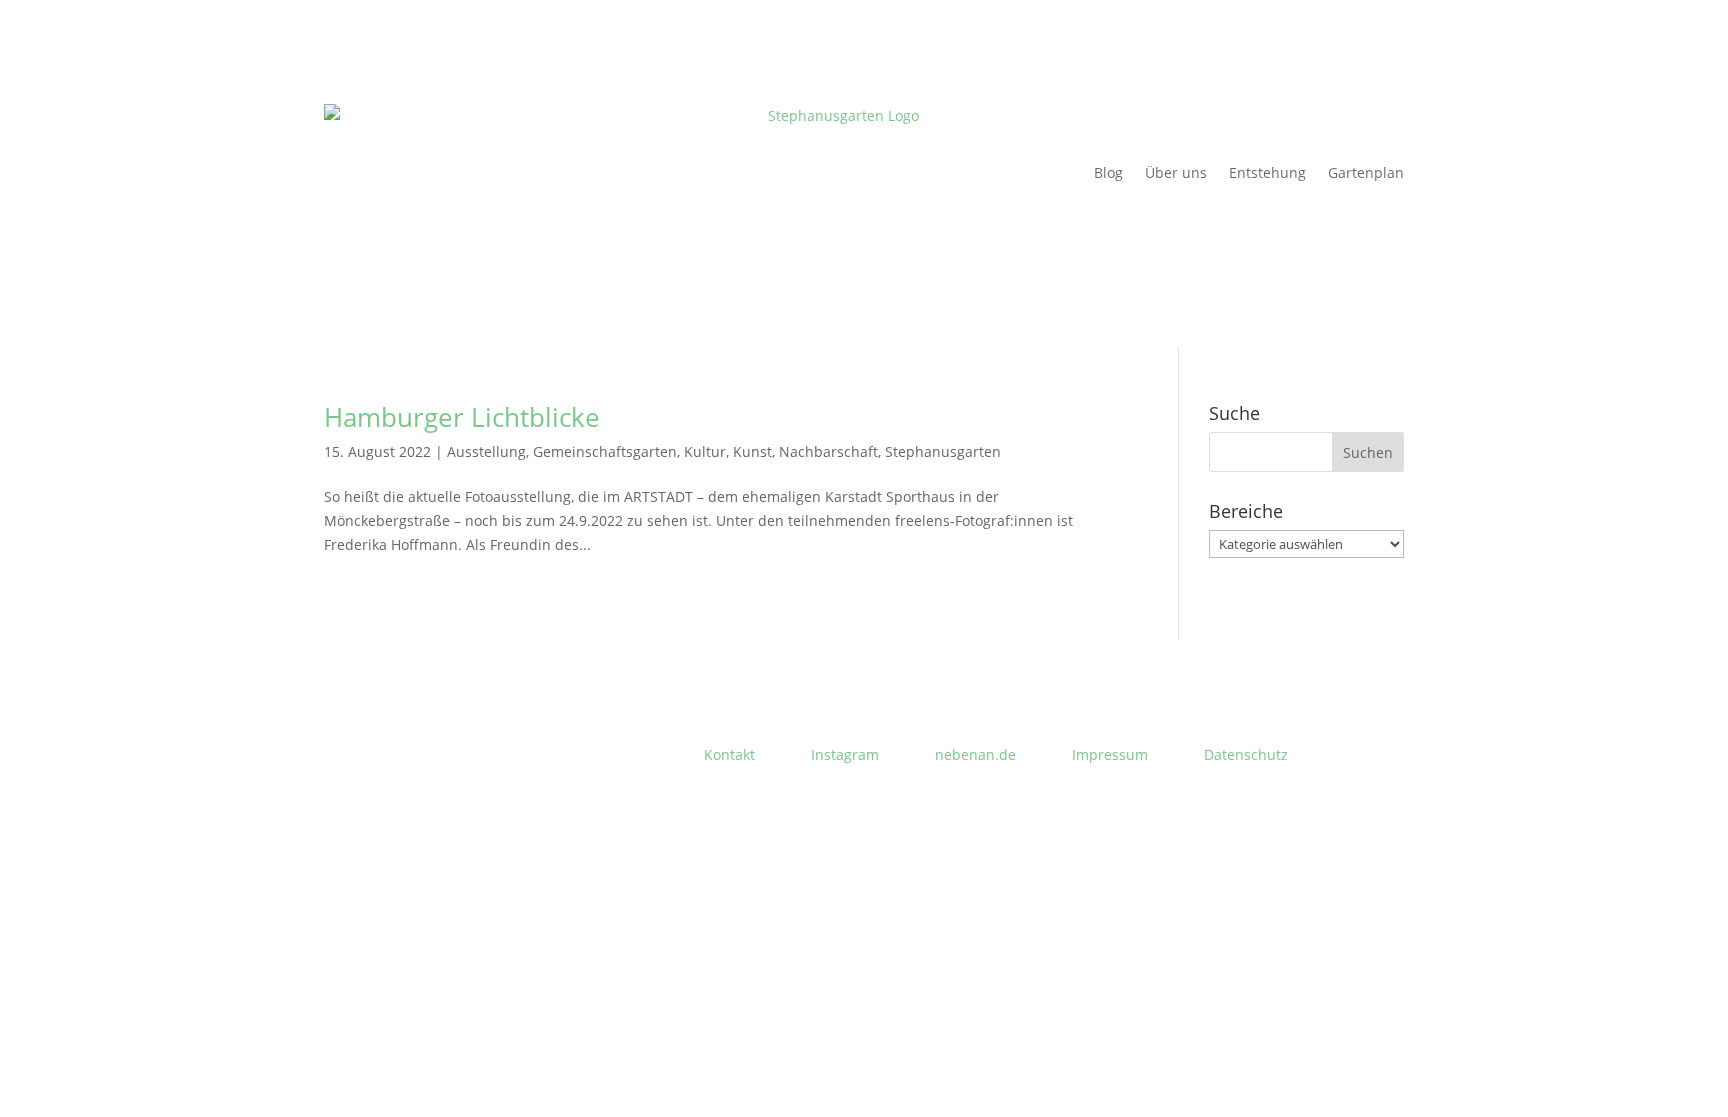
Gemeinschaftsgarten (605, 451)
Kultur (705, 451)
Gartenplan (1366, 172)
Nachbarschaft (828, 451)
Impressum (1110, 754)
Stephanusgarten (943, 451)
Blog (1108, 172)
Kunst (752, 451)
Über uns (1176, 172)
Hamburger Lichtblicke (462, 417)
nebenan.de (975, 754)
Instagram (845, 754)
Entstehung (1267, 172)
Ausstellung (486, 451)
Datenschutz (1246, 754)
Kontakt (729, 754)
